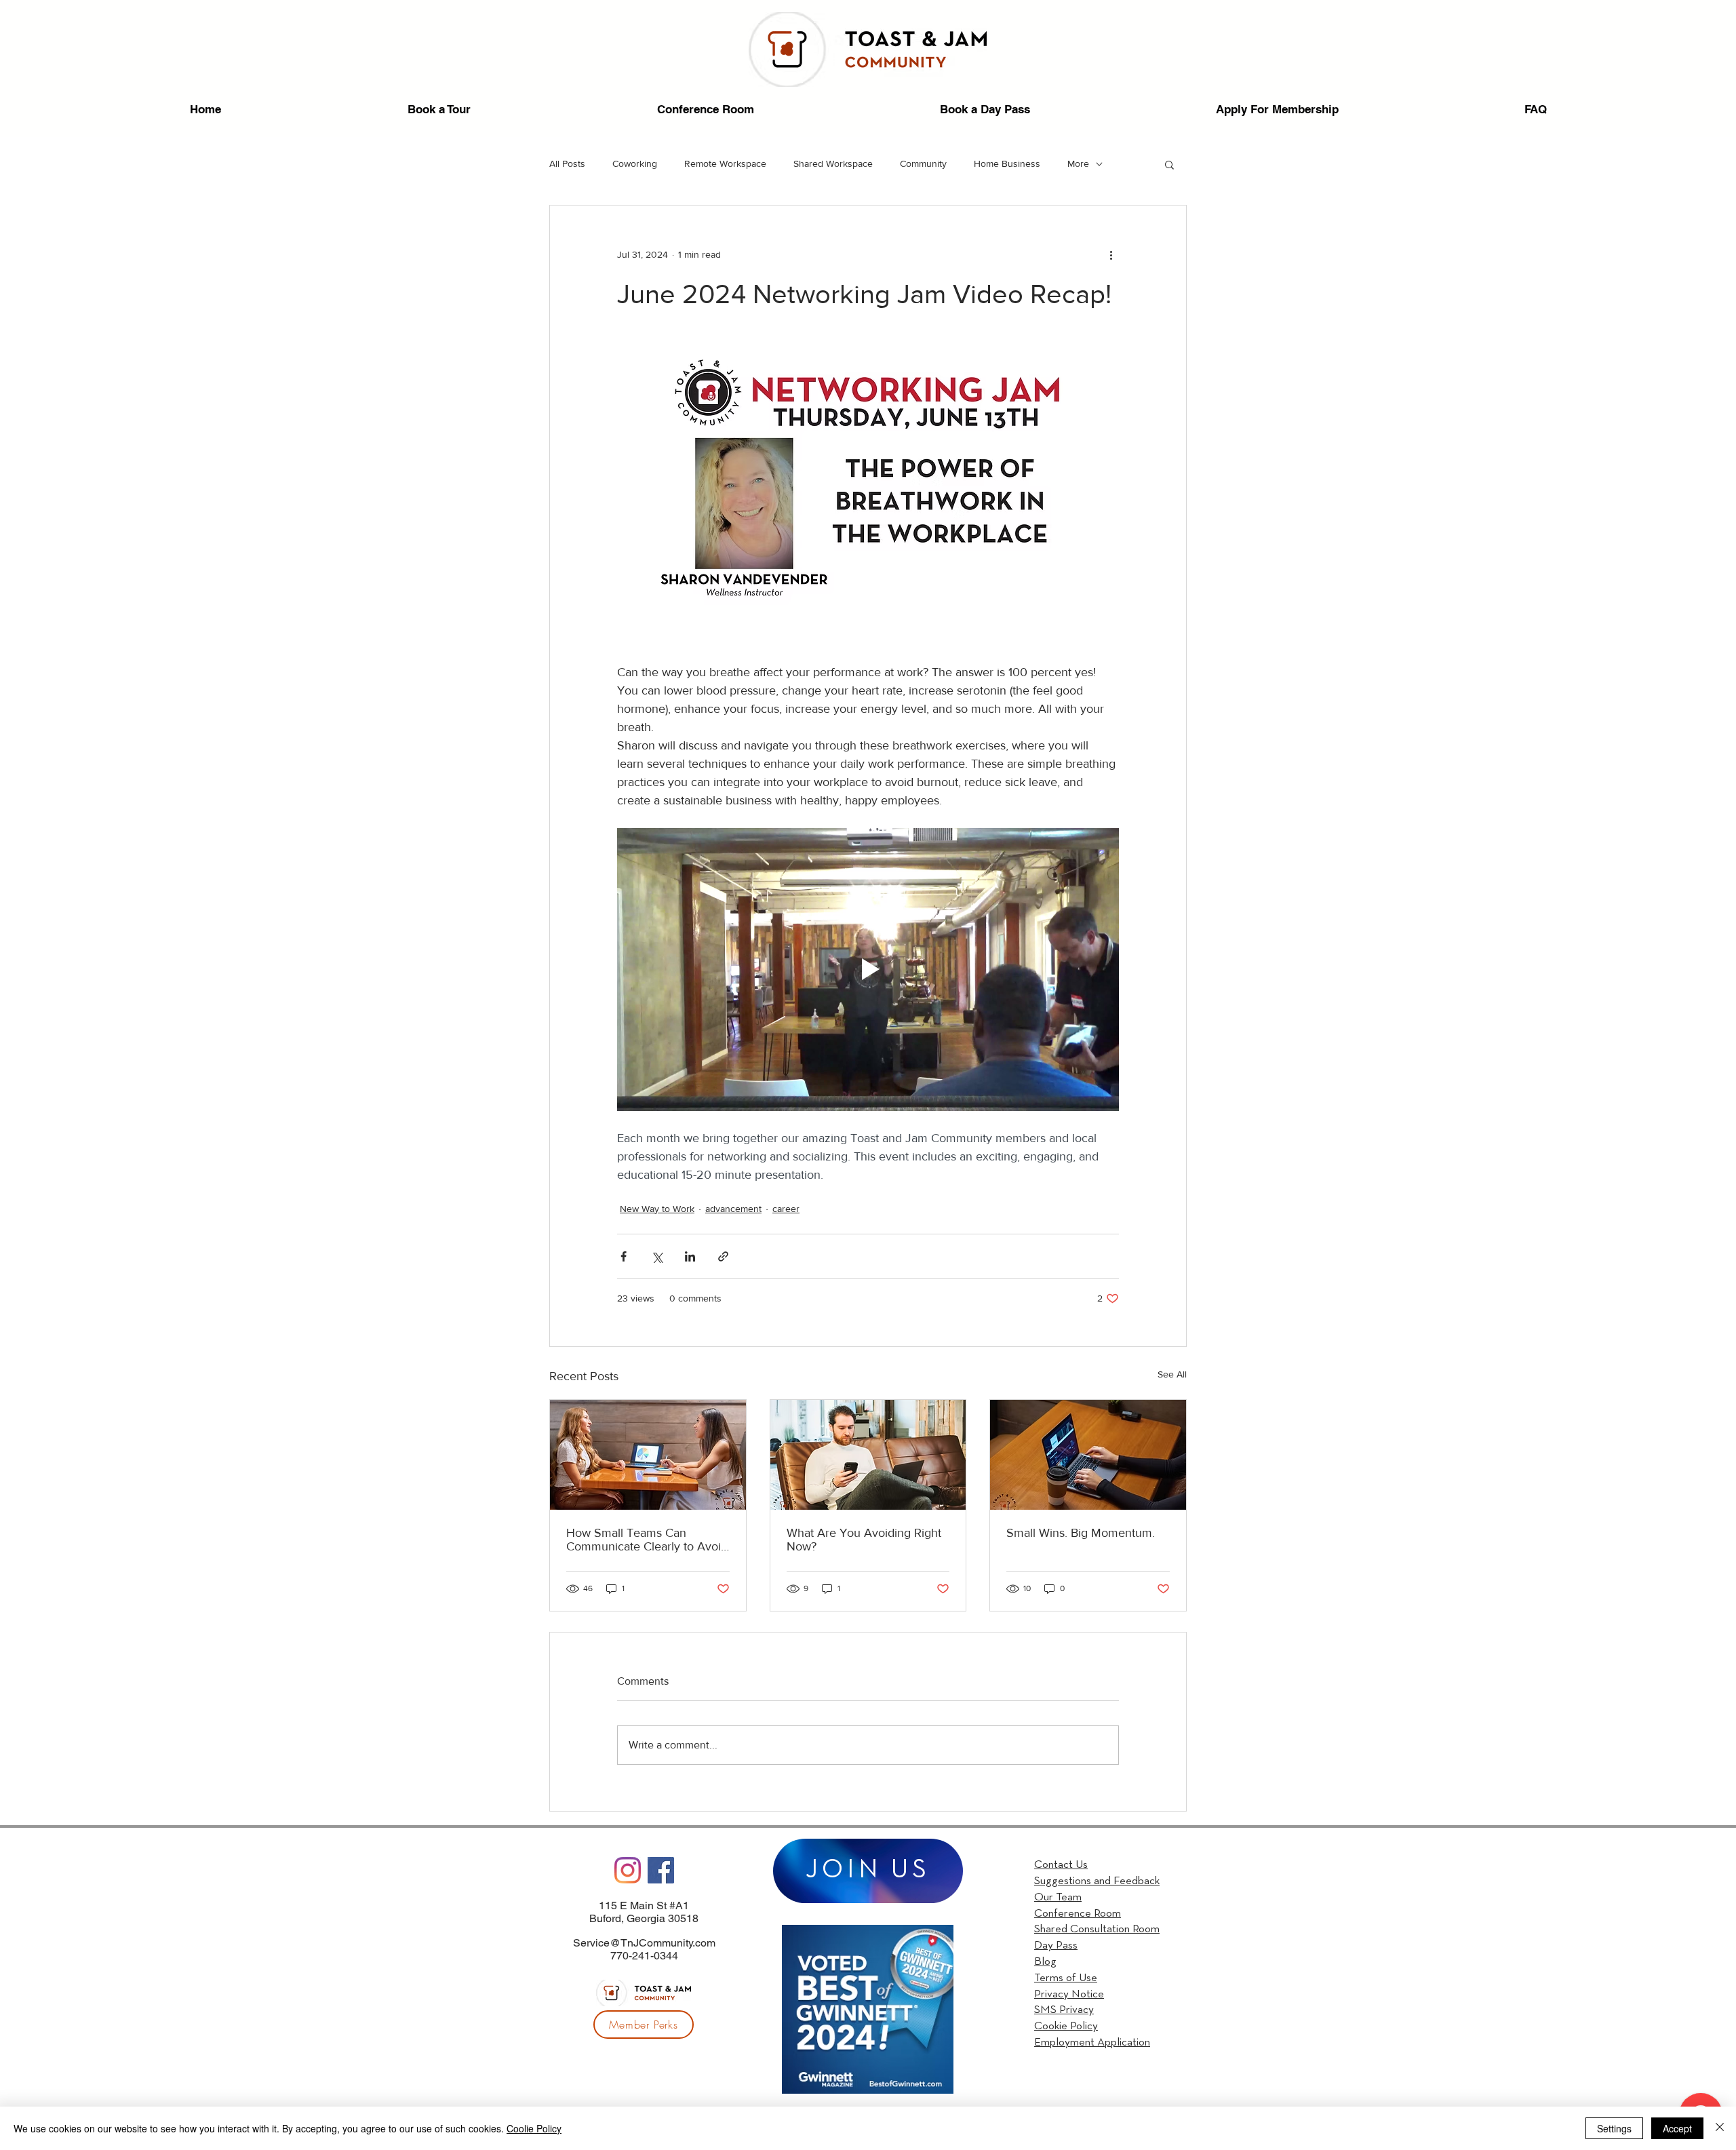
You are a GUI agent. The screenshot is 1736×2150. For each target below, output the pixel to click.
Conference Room (1078, 1914)
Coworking (635, 163)
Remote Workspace (725, 163)
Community (923, 163)
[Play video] (868, 969)
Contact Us (1061, 1865)
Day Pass (1056, 1946)
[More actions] (1111, 254)
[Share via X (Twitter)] (657, 1256)
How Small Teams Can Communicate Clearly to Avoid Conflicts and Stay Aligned (647, 1540)
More (1078, 163)
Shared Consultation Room (1097, 1929)
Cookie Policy (1066, 2026)
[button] (1169, 164)
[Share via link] (723, 1256)
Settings (1614, 2128)
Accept (1677, 2128)
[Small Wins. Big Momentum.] (1088, 1455)
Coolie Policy (534, 2128)
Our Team (1058, 1897)
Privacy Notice (1069, 1994)
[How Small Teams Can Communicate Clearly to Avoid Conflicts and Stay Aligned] (648, 1455)
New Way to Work (657, 1209)
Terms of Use (1066, 1978)
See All (1172, 1374)
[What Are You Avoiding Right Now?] (868, 1455)
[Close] (1720, 2128)
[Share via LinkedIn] (690, 1256)
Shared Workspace (833, 163)
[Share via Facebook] (624, 1256)
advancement (733, 1209)
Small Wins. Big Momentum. (1081, 1533)
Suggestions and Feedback (1097, 1881)
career (786, 1209)
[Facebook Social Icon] (661, 1870)
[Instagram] (628, 1870)
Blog (1045, 1962)
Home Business (1007, 163)
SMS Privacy (1064, 2010)
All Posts (567, 163)
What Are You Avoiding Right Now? (864, 1540)
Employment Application (1092, 2042)
